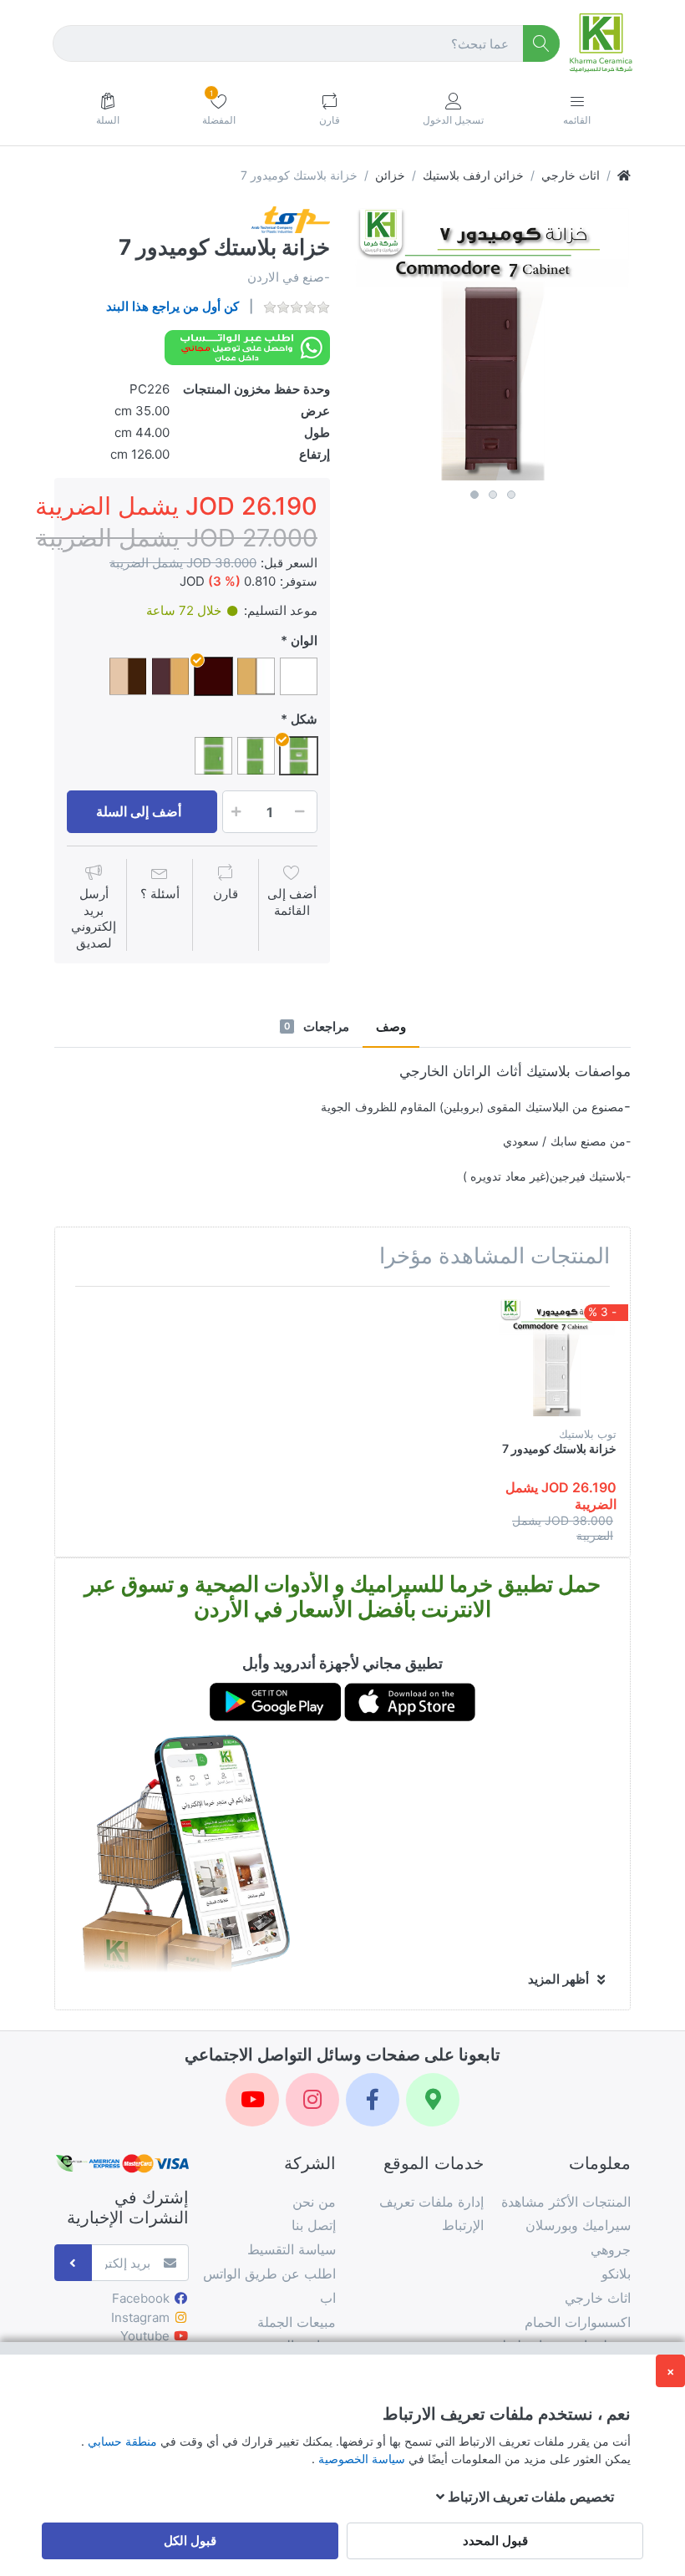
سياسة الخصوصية (360, 2459)
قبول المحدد (495, 2540)
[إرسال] (73, 2263)
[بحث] (542, 44)
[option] (493, 344)
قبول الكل (190, 2540)
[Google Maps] (433, 2100)
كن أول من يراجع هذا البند (173, 306)
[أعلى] (624, 175)
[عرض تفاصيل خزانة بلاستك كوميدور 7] (558, 1358)
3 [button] (511, 495)
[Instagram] (312, 2100)
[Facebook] (373, 2100)
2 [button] (493, 495)
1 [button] (474, 495)
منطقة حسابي (121, 2441)
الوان (304, 640)
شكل (304, 719)
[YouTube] (252, 2100)
